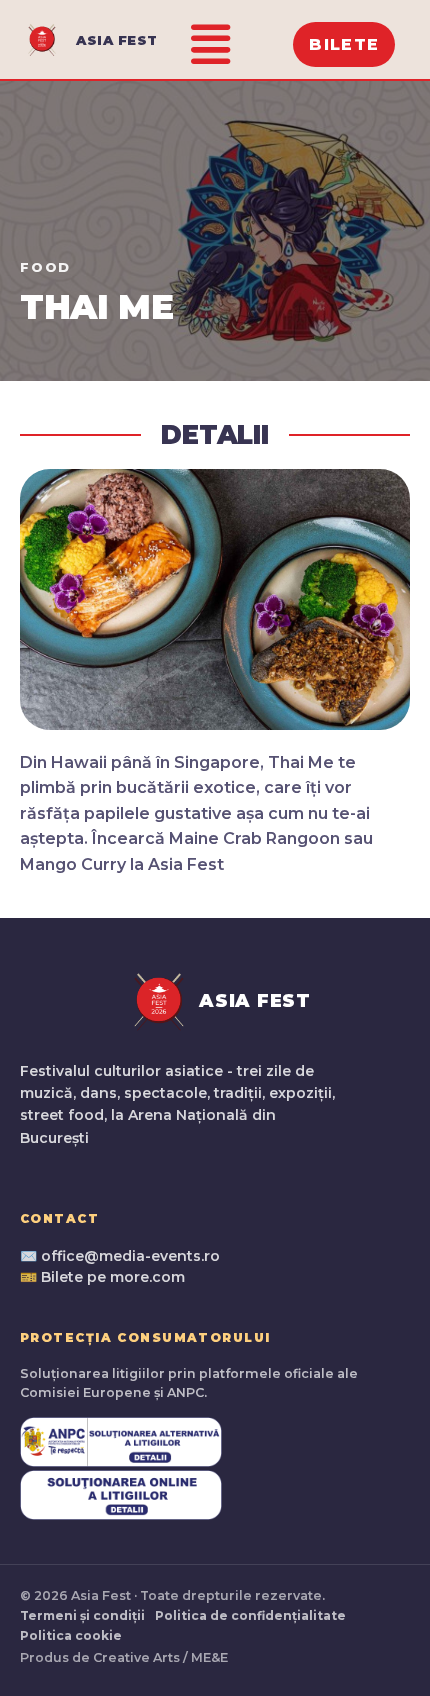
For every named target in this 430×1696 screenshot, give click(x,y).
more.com (147, 1277)
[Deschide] (210, 44)
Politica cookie (71, 1635)
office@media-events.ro (130, 1256)
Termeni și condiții (82, 1615)
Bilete (344, 44)
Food (45, 267)
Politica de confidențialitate (250, 1615)
